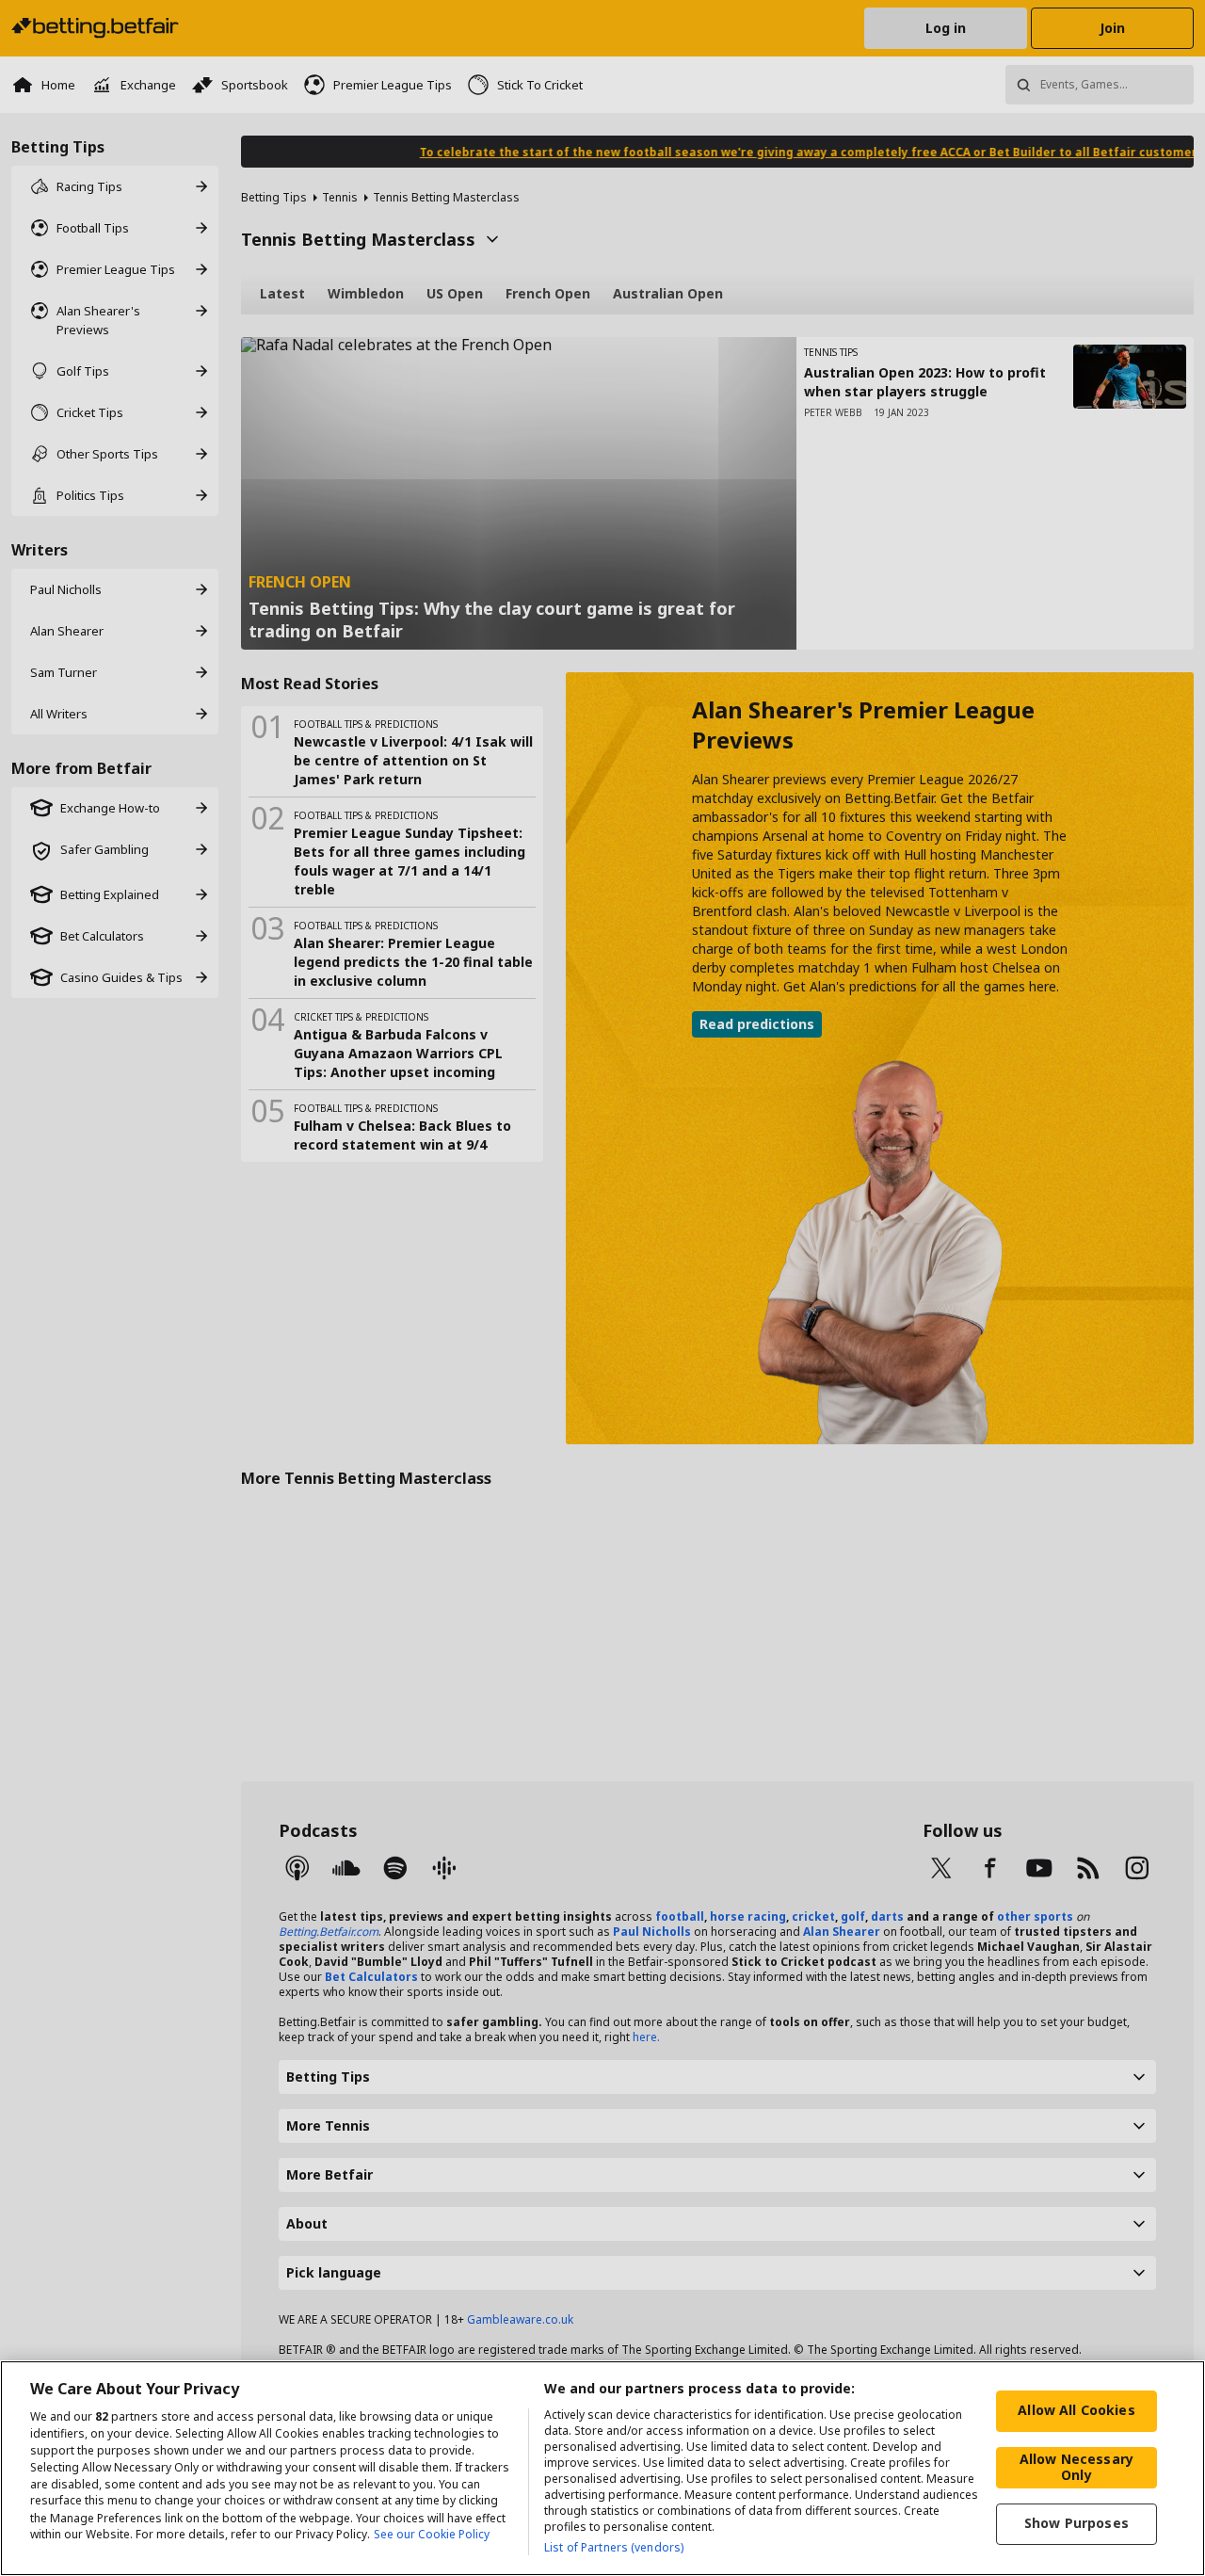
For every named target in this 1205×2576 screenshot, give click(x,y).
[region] (602, 2468)
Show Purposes (1076, 2523)
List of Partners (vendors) (614, 2547)
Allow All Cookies (1076, 2410)
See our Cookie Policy (432, 2535)
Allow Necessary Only (1076, 2467)
